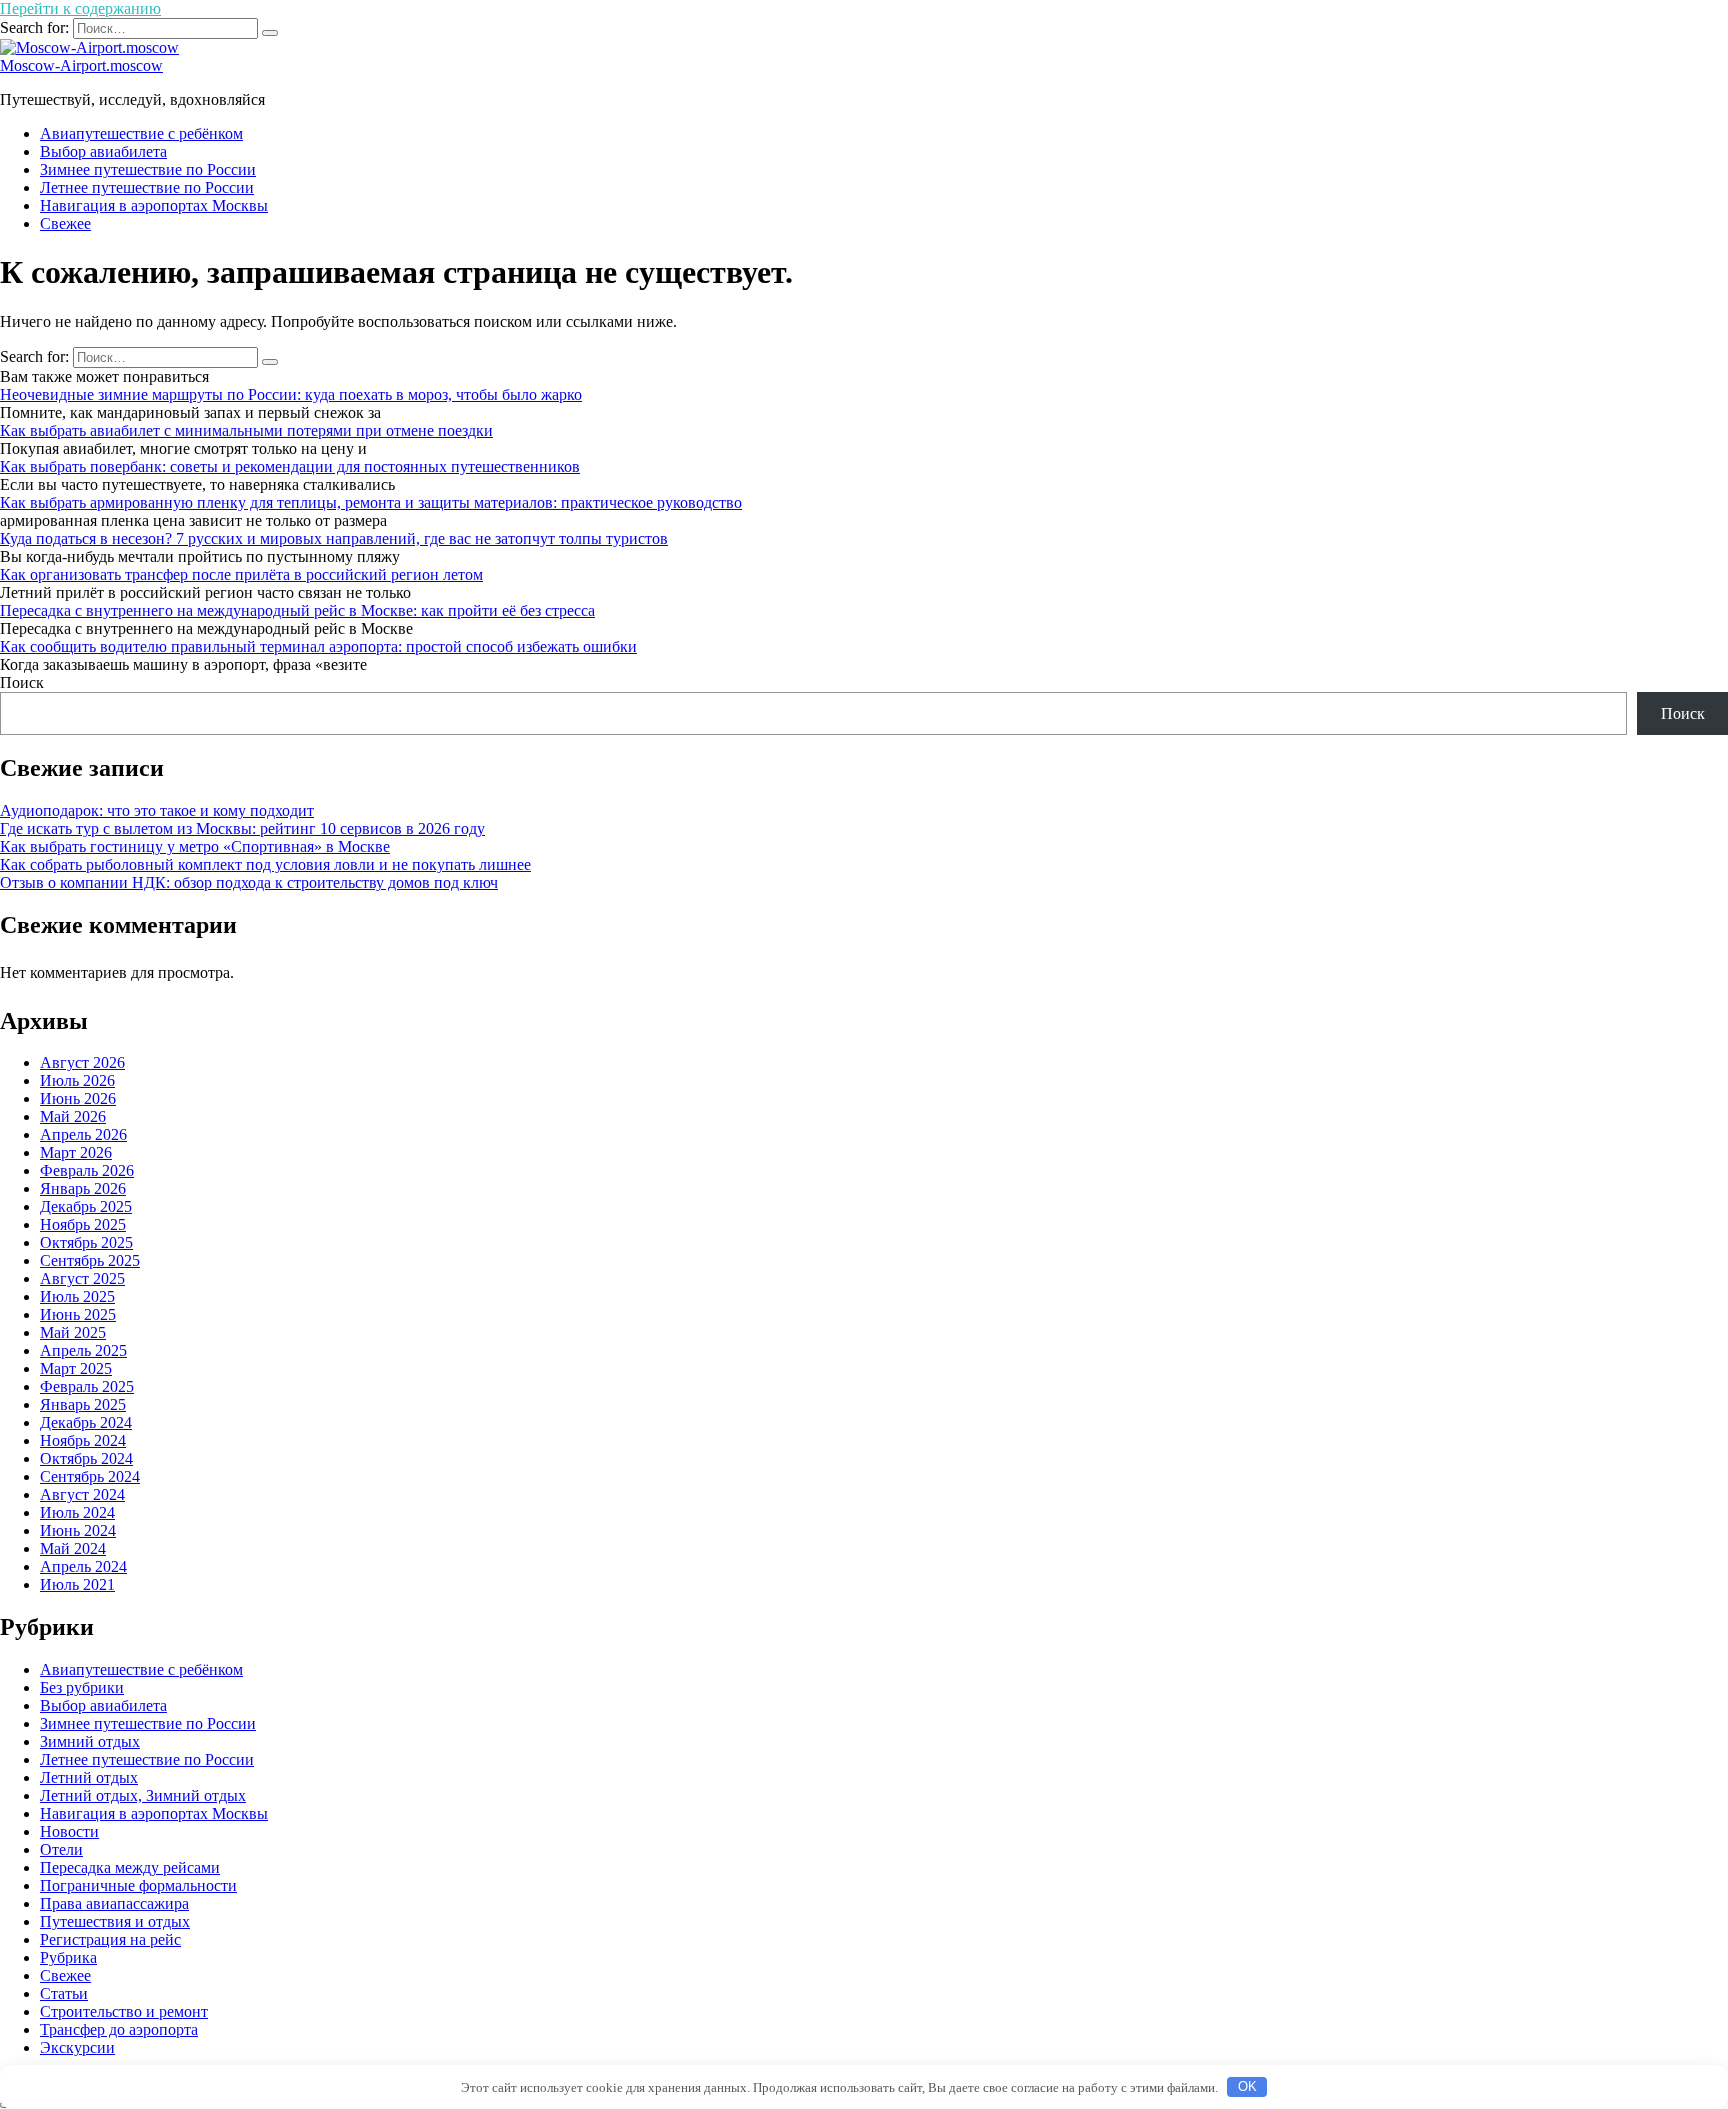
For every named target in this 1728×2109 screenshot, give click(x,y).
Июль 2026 (77, 1080)
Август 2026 (82, 1062)
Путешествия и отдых (115, 1921)
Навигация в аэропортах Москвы (154, 205)
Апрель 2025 (83, 1350)
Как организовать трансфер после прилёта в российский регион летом (241, 574)
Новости (69, 1831)
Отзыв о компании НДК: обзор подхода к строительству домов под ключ (249, 882)
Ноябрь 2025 (83, 1224)
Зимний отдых (90, 1741)
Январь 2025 (83, 1404)
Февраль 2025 (87, 1386)
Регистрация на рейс (110, 1939)
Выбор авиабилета (103, 151)
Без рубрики (82, 1687)
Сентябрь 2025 (90, 1260)
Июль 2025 (77, 1296)
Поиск (22, 682)
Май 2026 (73, 1116)
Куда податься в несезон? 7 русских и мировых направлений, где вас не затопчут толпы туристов (334, 538)
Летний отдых (89, 1777)
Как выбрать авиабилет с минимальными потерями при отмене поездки (246, 430)
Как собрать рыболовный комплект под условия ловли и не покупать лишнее (265, 864)
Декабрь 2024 (86, 1422)
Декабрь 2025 (86, 1206)
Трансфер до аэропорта (119, 2029)
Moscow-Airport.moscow (81, 65)
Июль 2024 (77, 1512)
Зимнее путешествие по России (148, 169)
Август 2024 (82, 1494)
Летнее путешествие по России (147, 187)
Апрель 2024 (83, 1566)
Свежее (65, 223)
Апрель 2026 (83, 1134)
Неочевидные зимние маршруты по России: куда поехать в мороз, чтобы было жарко (291, 394)
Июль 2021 (77, 1584)
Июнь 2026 (78, 1098)
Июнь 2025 (78, 1314)
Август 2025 (82, 1278)
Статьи (64, 1993)
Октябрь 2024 (86, 1458)
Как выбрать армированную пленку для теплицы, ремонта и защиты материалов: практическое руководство (371, 502)
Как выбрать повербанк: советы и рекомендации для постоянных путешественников (290, 466)
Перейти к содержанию (80, 8)
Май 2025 (73, 1332)
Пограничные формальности (138, 1885)
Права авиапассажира (114, 1903)
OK (1247, 2086)
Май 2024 (73, 1548)
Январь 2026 (83, 1188)
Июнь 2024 (78, 1530)
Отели (61, 1849)
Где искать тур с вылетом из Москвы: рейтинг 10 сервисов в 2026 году (242, 828)
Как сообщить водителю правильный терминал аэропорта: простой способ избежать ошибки (318, 646)
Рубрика (68, 1957)
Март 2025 (76, 1368)
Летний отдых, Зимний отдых (143, 1795)
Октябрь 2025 (86, 1242)
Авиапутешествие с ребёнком (141, 133)
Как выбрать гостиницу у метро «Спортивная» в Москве (195, 846)
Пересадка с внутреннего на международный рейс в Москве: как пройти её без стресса (297, 610)
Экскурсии (77, 2047)
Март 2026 (76, 1152)
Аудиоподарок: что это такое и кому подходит (157, 810)
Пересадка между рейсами (130, 1867)
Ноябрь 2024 (83, 1440)
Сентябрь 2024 (90, 1476)
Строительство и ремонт (124, 2011)
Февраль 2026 (87, 1170)
